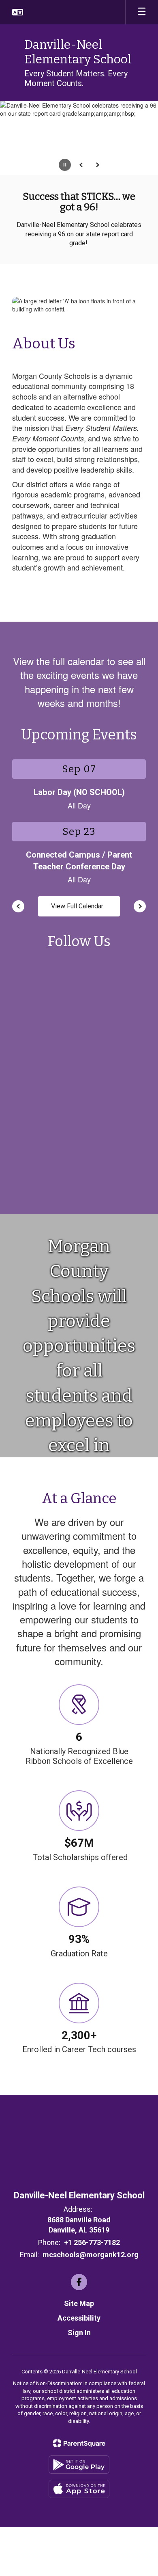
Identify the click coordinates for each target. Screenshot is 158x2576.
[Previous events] (18, 906)
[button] (18, 12)
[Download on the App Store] (79, 2489)
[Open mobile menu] (142, 12)
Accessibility (79, 2318)
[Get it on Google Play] (79, 2465)
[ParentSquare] (79, 2443)
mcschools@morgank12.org (91, 2255)
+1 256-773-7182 (92, 2242)
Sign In (79, 2333)
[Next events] (140, 906)
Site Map (79, 2303)
